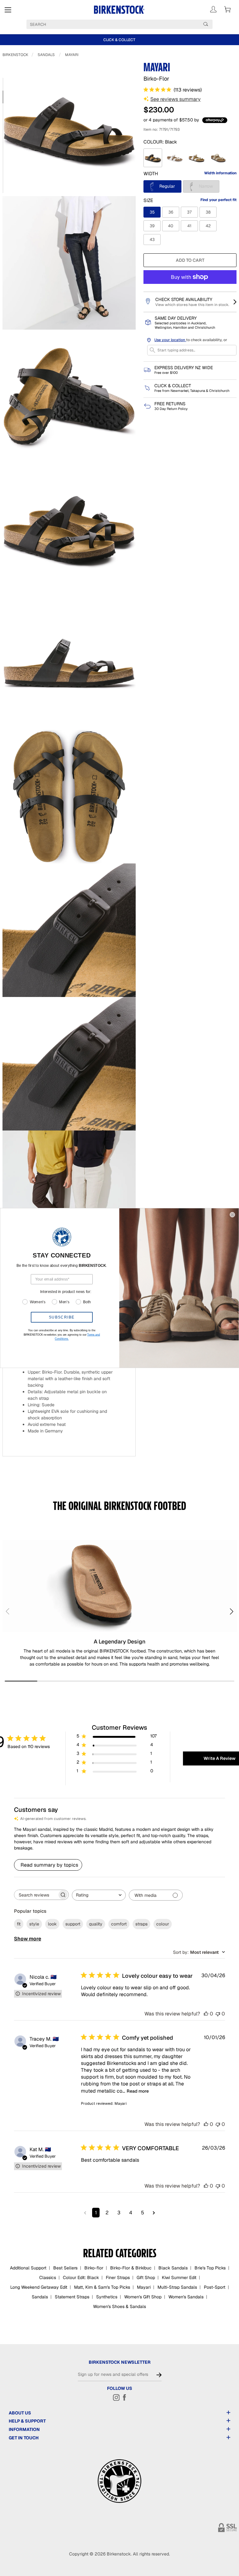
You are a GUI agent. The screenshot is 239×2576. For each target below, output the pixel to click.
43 (152, 240)
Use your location (170, 340)
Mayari (72, 55)
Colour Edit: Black (81, 2278)
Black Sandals (173, 2268)
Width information (220, 173)
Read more (138, 2091)
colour (163, 1924)
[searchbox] (36, 1895)
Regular (166, 186)
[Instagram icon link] (116, 2397)
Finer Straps (118, 2278)
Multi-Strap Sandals (177, 2287)
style (34, 1924)
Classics (48, 2278)
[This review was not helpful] (218, 2014)
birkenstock (15, 55)
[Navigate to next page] (154, 2213)
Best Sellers (65, 2268)
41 (189, 226)
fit (19, 1924)
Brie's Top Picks (210, 2268)
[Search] (206, 24)
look (52, 1924)
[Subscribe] (159, 2375)
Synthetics (107, 2297)
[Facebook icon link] (124, 2397)
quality (96, 1924)
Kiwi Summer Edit (179, 2278)
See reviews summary (176, 99)
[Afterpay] (215, 120)
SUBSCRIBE (62, 1317)
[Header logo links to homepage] (119, 10)
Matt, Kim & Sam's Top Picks (102, 2287)
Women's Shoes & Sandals (119, 2306)
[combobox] (99, 1895)
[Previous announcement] (6, 40)
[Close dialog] (232, 1215)
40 (171, 226)
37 (189, 212)
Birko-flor (94, 2268)
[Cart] (227, 9)
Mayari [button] (121, 2104)
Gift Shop (146, 2278)
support (73, 1924)
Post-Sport (215, 2287)
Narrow (209, 186)
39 (152, 226)
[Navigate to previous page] (85, 2213)
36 (171, 212)
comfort (119, 1924)
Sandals (46, 55)
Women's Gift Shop (143, 2297)
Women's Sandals (186, 2297)
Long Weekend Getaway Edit (39, 2287)
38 (208, 212)
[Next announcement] (233, 40)
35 (152, 212)
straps (141, 1924)
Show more (28, 1939)
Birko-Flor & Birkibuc (131, 2268)
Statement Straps (72, 2297)
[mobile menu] (8, 10)
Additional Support (28, 2268)
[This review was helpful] (206, 2014)
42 (208, 226)
